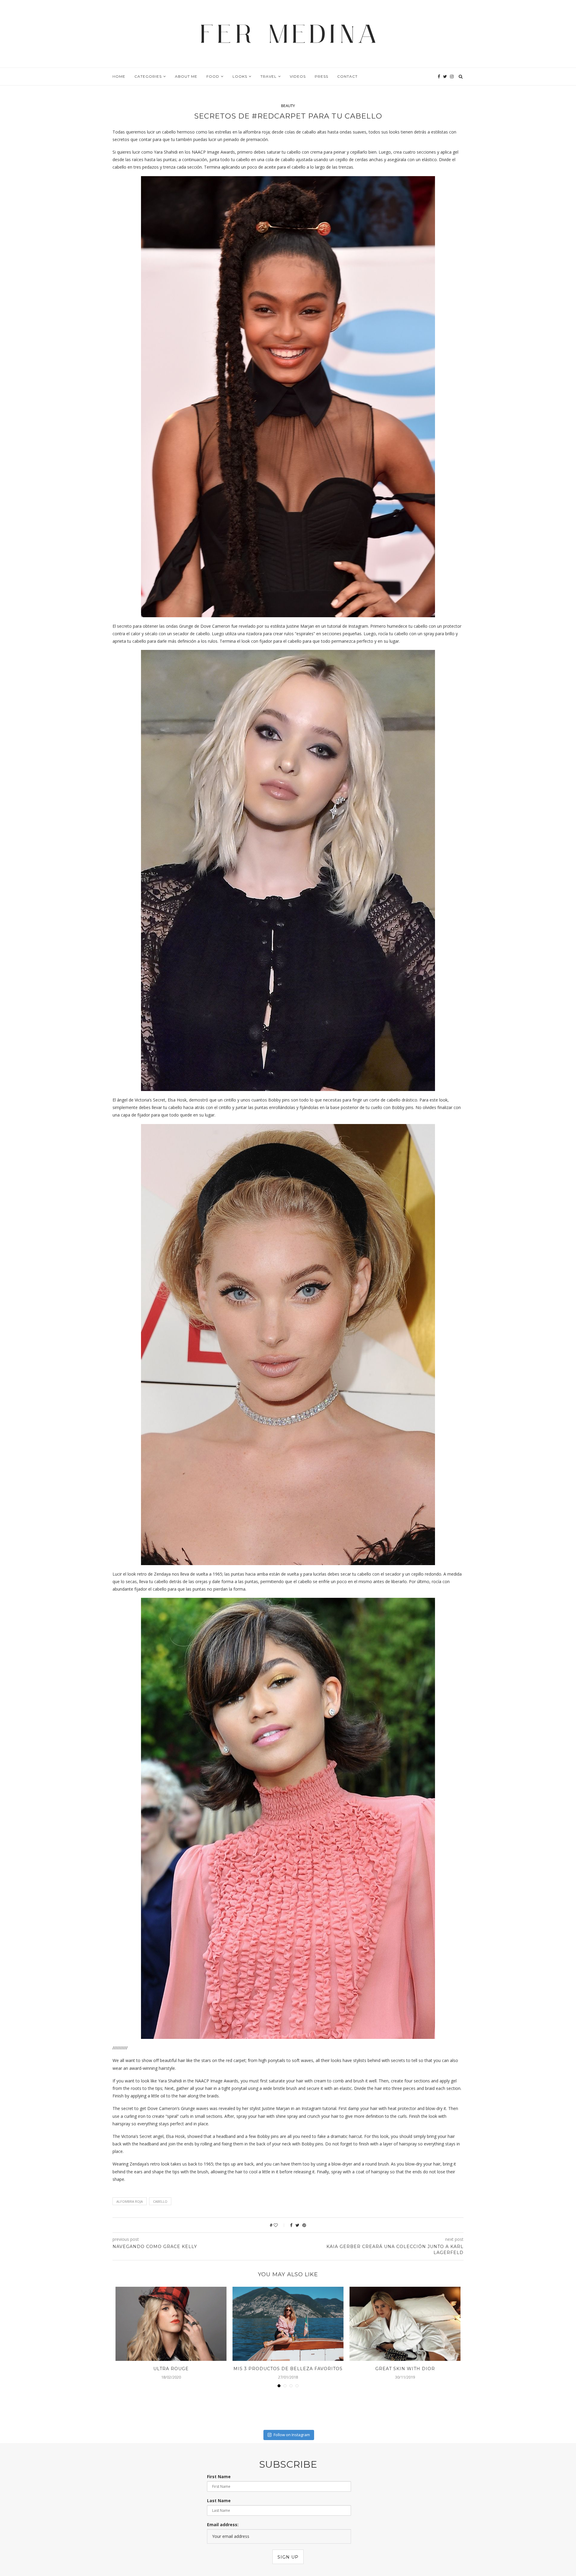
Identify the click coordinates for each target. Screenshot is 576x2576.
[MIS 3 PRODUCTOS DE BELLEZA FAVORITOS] (288, 2324)
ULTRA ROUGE (171, 2369)
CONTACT (347, 76)
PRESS (321, 76)
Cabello (160, 2201)
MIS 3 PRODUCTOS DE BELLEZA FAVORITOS (288, 2369)
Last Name (219, 2501)
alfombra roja (130, 2201)
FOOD (213, 76)
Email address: (223, 2525)
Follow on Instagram (292, 2435)
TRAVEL (268, 76)
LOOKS (240, 76)
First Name (219, 2477)
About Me (186, 76)
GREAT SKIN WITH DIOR (405, 2369)
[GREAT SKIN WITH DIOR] (405, 2324)
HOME (119, 76)
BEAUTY (288, 106)
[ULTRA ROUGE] (171, 2324)
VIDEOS (298, 76)
